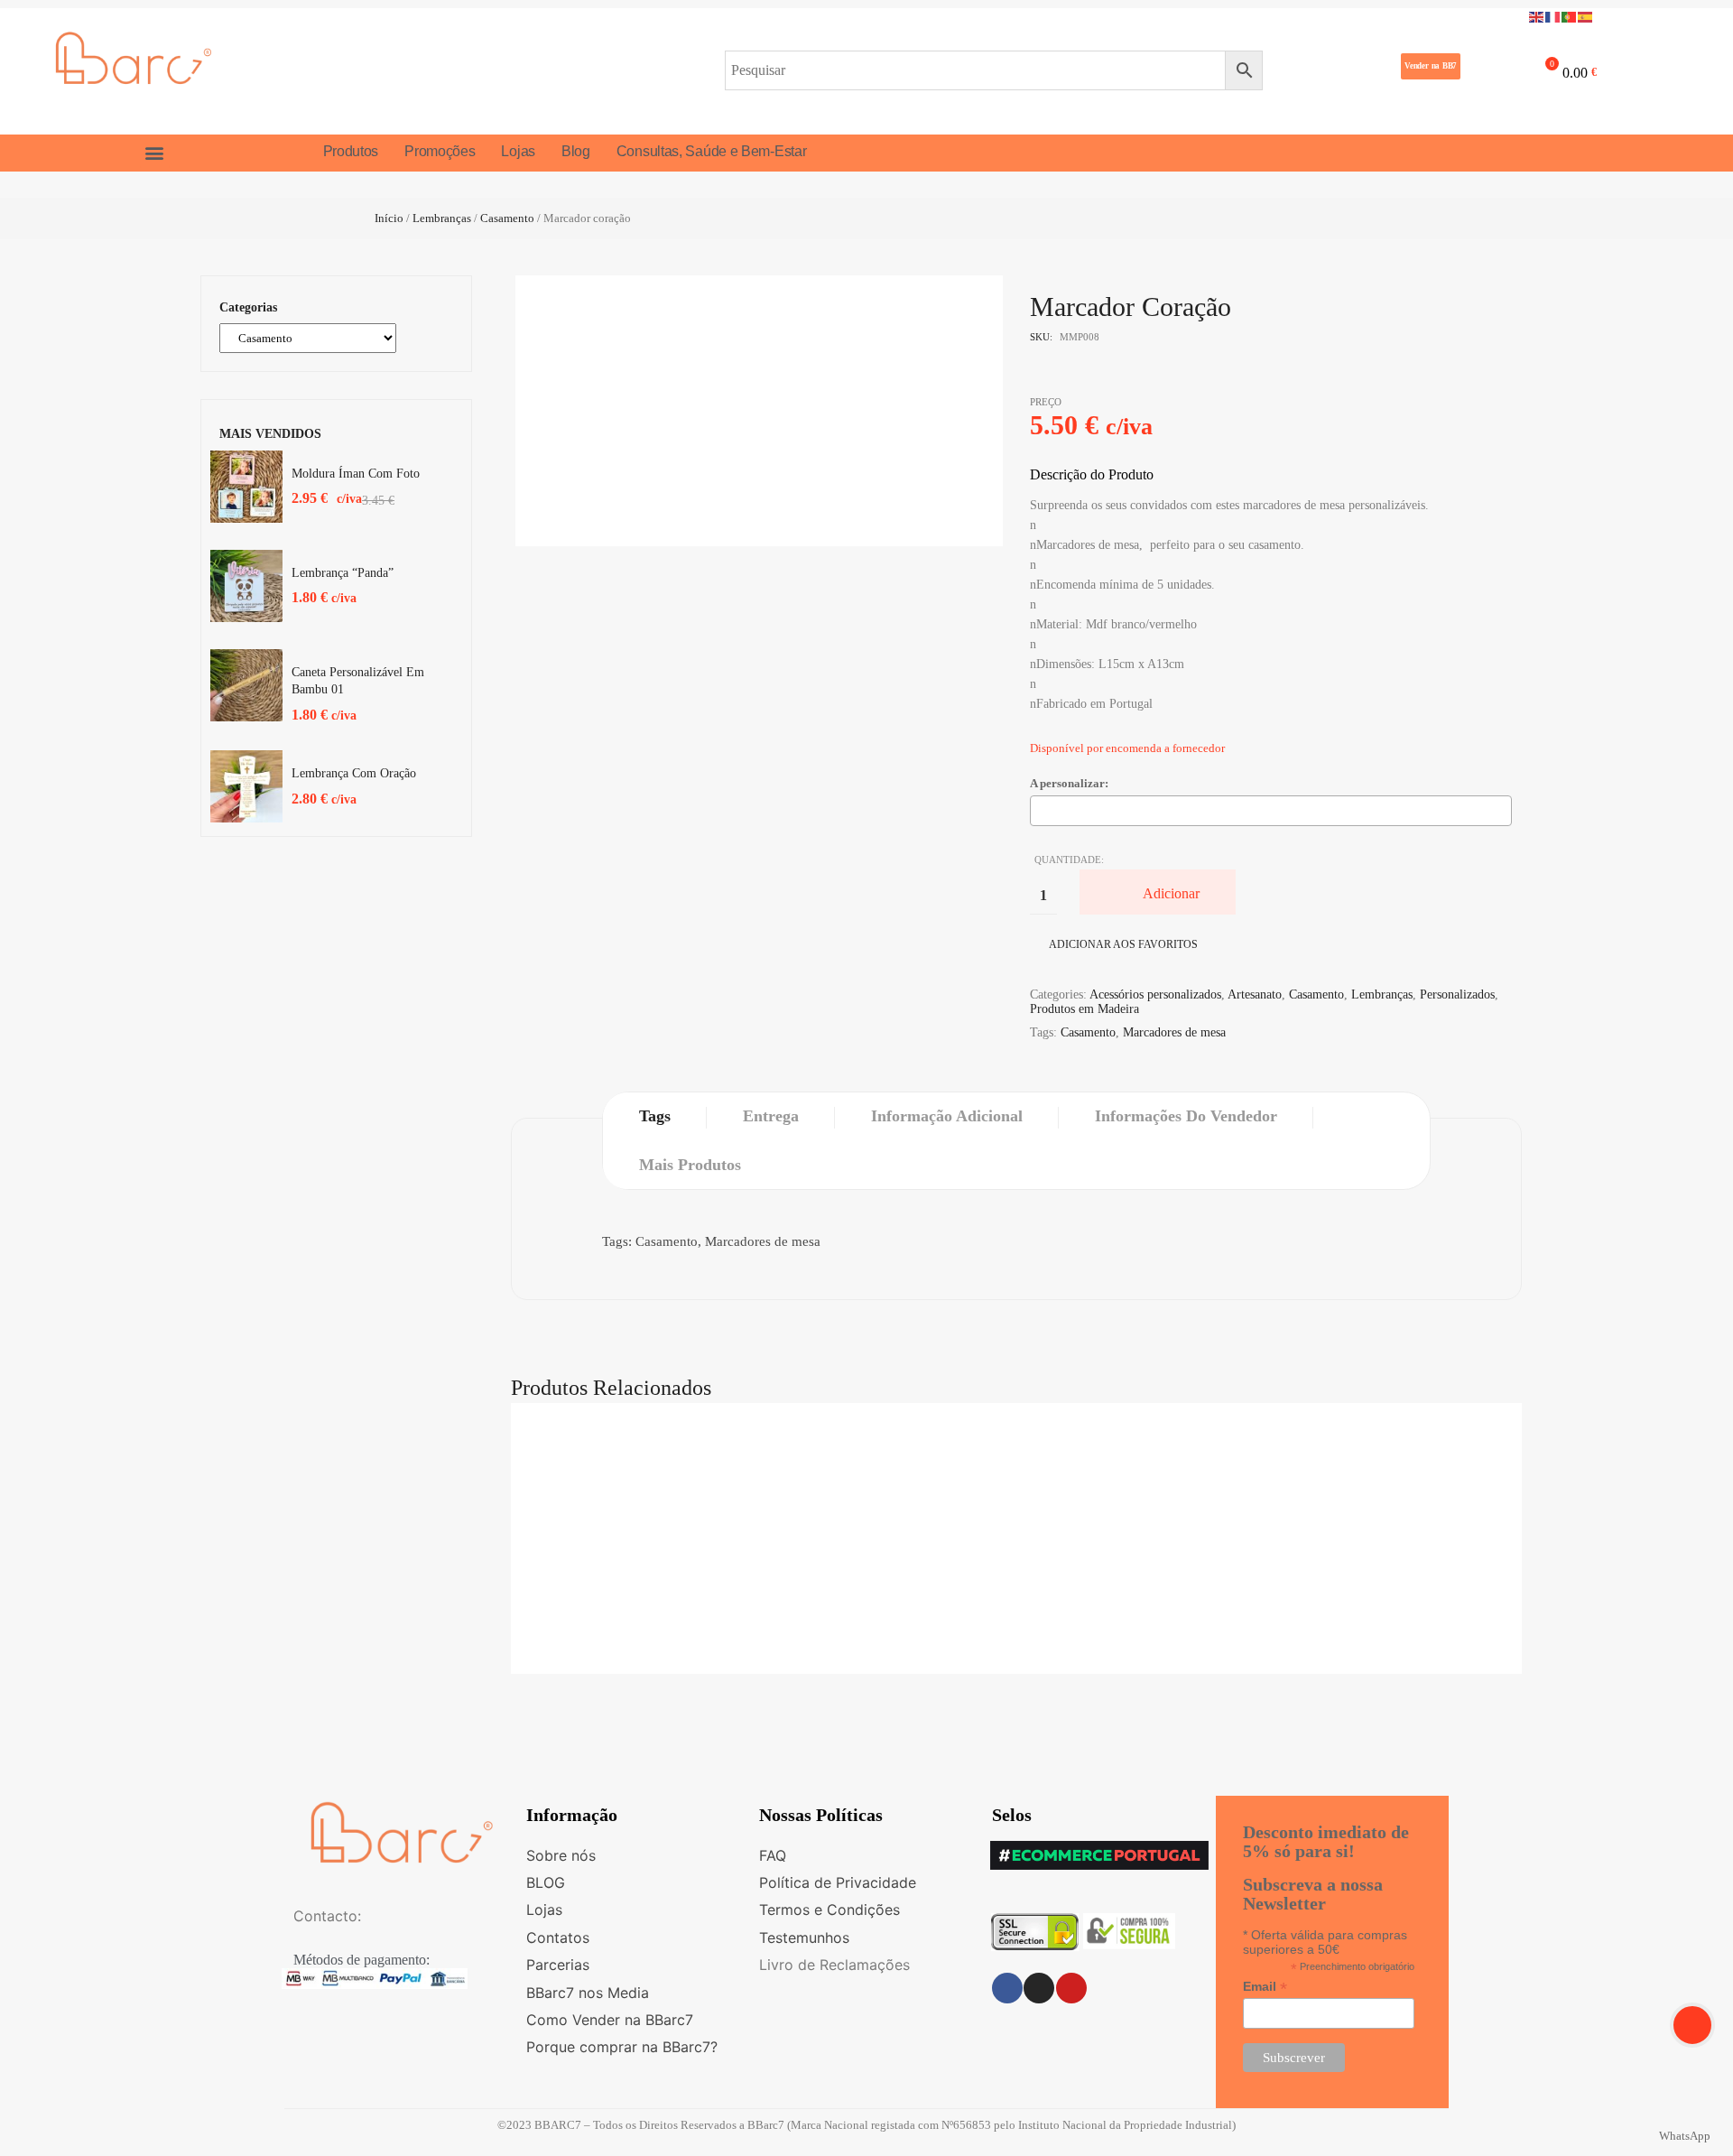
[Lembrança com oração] (246, 786)
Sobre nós (561, 1855)
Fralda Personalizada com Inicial (1016, 1454)
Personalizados (1457, 994)
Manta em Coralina (1016, 1660)
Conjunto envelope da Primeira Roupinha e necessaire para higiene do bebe (1016, 1557)
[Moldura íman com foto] (246, 487)
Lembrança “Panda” (343, 573)
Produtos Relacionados (611, 1388)
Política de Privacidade (838, 1882)
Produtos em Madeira (1084, 1009)
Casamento (507, 218)
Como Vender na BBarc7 (610, 2020)
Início (389, 218)
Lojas (544, 1910)
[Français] (1553, 16)
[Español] (1586, 16)
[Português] (1570, 16)
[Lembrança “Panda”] (246, 586)
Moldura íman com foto (356, 474)
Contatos (558, 1938)
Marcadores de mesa (1174, 1032)
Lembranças (442, 218)
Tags (655, 1116)
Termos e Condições (829, 1910)
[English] (1537, 16)
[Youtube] (1071, 1988)
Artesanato (1255, 994)
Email (1265, 1987)
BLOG (546, 1882)
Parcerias (558, 1965)
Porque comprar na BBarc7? (622, 2047)
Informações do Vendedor (1186, 1116)
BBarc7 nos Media (588, 1993)
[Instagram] (1039, 1988)
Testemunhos (804, 1938)
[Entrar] (1487, 70)
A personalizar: (1069, 783)
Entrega (771, 1116)
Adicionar (1171, 893)
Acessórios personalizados (1155, 994)
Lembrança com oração (354, 773)
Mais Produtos (690, 1165)
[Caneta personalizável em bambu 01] (246, 685)
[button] (1431, 66)
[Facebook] (1007, 1988)
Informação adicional (947, 1116)
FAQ (773, 1855)
